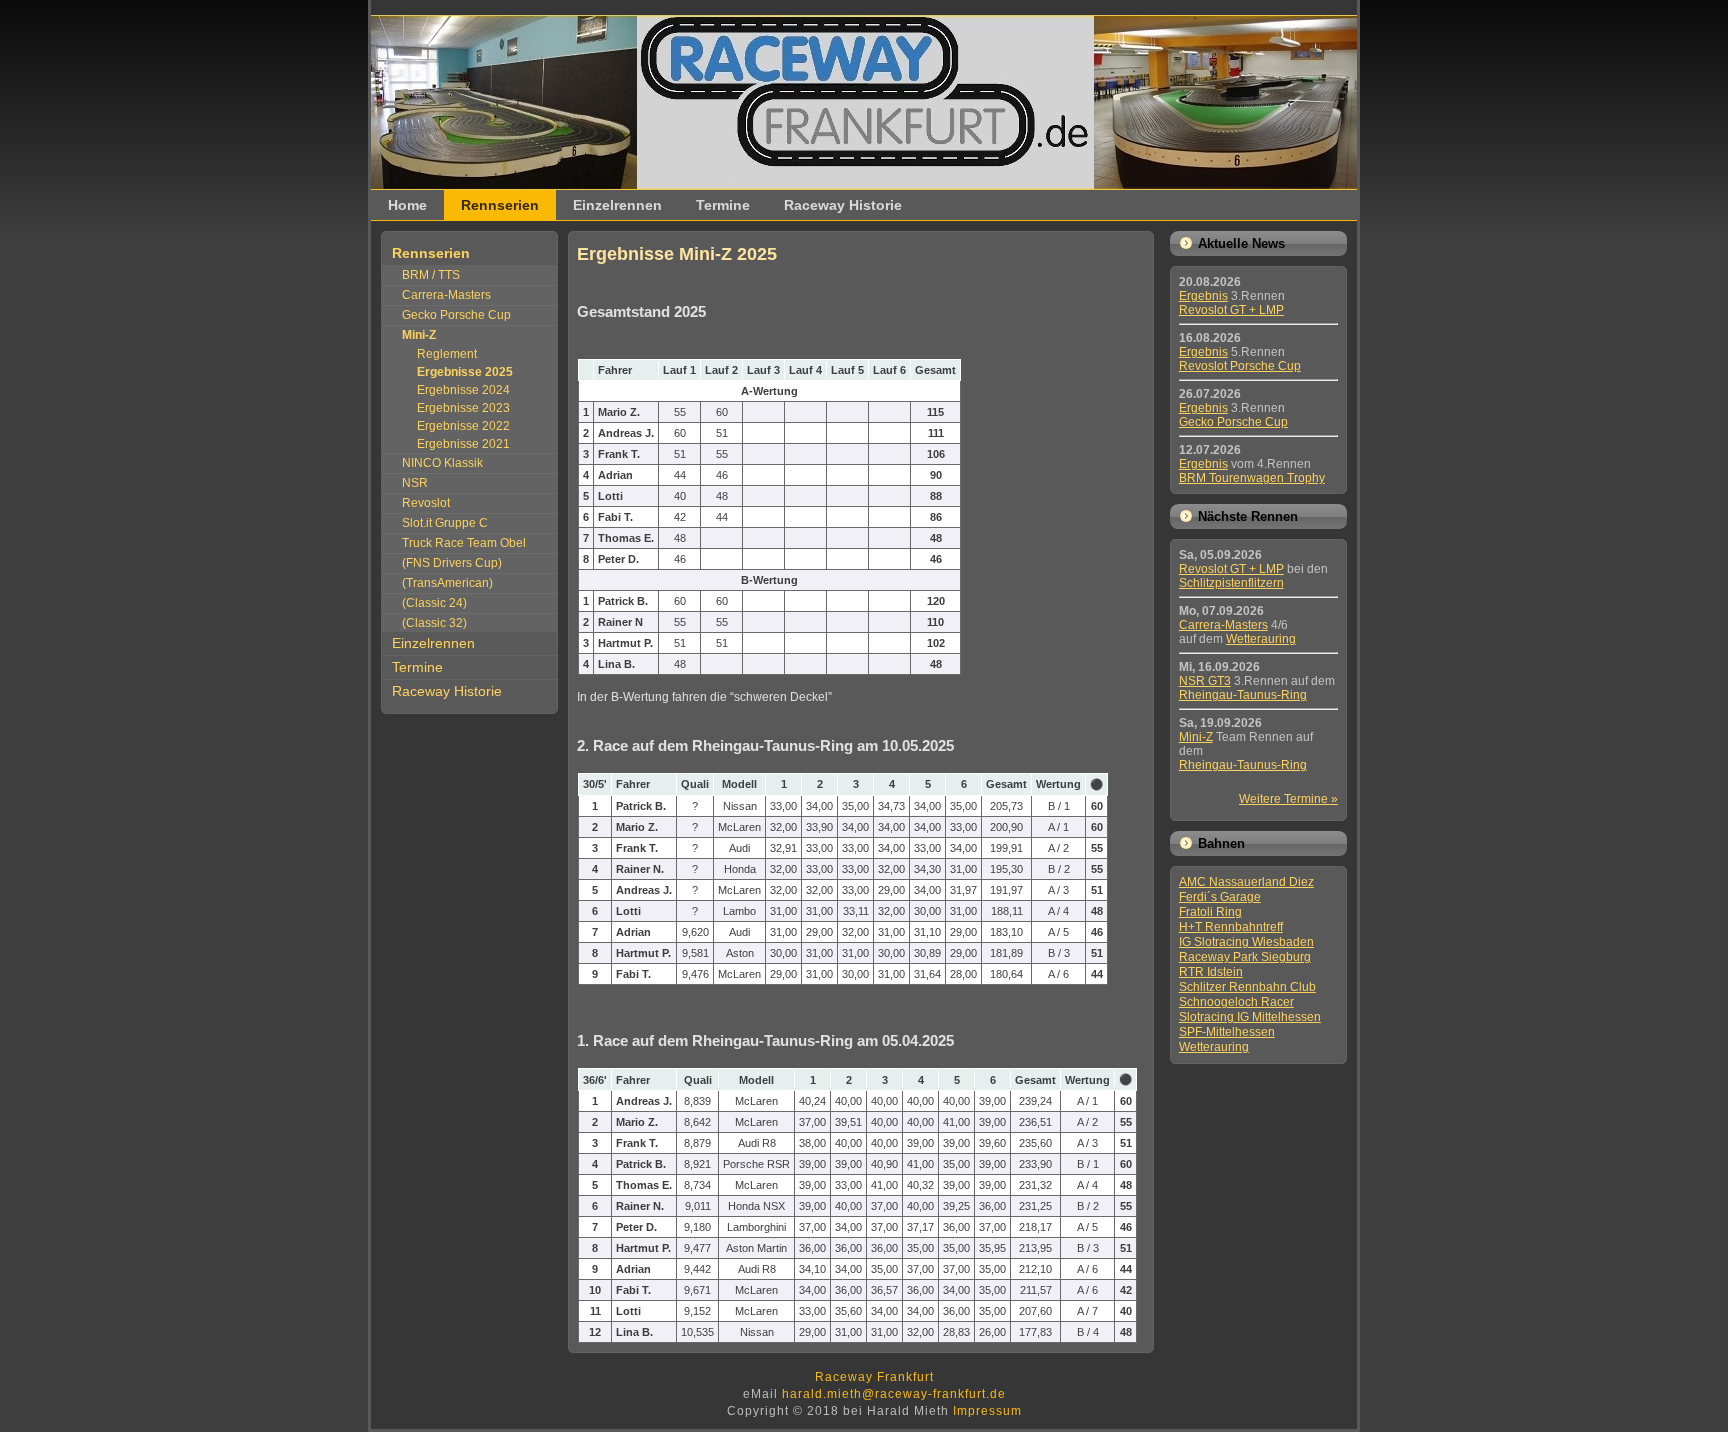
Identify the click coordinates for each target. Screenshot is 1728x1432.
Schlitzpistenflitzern (1231, 583)
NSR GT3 (1205, 681)
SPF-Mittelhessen (1227, 1032)
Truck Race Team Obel (464, 543)
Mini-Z (1196, 737)
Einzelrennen (617, 205)
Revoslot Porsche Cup (1240, 366)
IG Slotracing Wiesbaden (1246, 942)
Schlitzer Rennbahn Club (1247, 987)
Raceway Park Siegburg (1245, 957)
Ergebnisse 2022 (463, 426)
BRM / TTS (431, 275)
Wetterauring (1261, 639)
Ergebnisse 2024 (463, 390)
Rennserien (500, 205)
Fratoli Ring (1210, 912)
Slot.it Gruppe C (445, 523)
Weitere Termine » (1288, 799)
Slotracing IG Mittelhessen (1250, 1017)
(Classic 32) (434, 623)
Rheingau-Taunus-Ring (1243, 695)
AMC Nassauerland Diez (1246, 882)
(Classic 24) (434, 603)
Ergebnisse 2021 (463, 444)
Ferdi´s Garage (1220, 897)
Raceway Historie (843, 205)
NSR (415, 483)
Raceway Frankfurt (874, 1377)
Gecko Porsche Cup (456, 315)
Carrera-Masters (446, 295)
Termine (723, 205)
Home (407, 205)
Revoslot (426, 503)
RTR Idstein (1211, 972)
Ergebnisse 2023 (463, 408)
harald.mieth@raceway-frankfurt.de (894, 1394)
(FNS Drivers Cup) (452, 563)
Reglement (447, 354)
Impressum (987, 1411)
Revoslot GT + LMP (1231, 310)
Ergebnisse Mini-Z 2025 (677, 254)
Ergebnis (1203, 296)
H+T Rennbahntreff (1231, 927)
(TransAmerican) (447, 583)
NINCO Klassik (442, 463)
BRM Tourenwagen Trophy (1252, 478)
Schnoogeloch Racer (1236, 1002)
